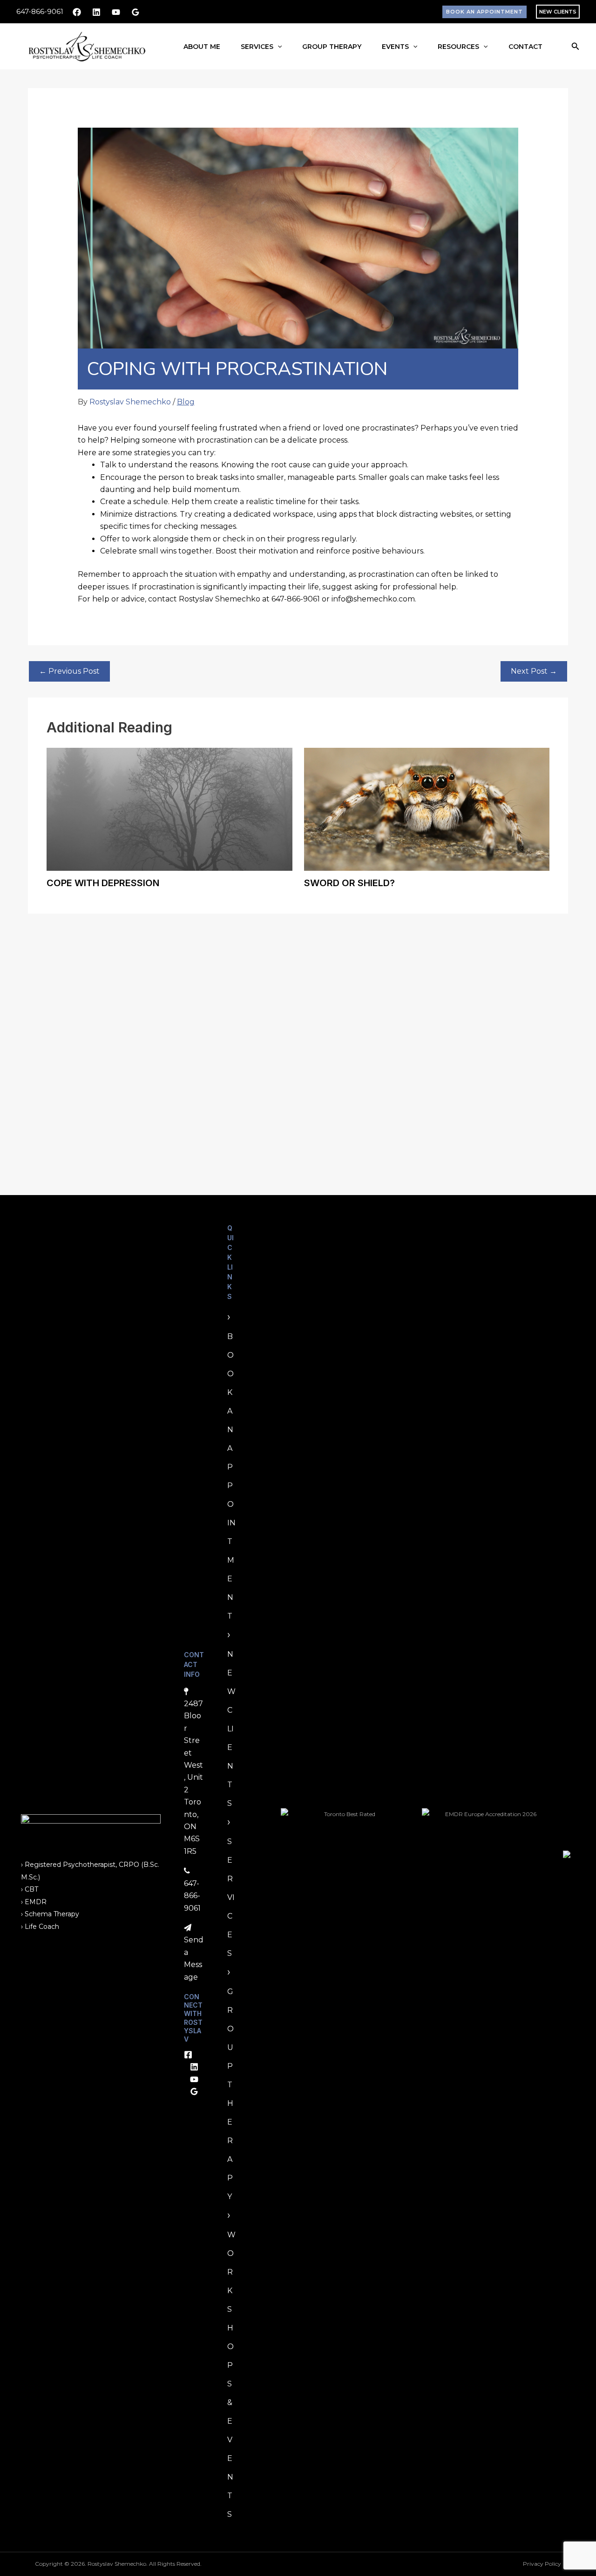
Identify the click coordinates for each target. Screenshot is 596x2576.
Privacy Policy (542, 2564)
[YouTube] (116, 12)
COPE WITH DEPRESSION (103, 883)
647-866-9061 (40, 11)
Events (395, 47)
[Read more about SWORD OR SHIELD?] (427, 809)
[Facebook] (77, 12)
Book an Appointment (231, 1476)
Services (257, 47)
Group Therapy (332, 47)
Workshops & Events (231, 2374)
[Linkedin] (96, 12)
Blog (186, 402)
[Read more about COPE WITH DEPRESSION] (169, 809)
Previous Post (69, 671)
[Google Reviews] (135, 12)
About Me (202, 47)
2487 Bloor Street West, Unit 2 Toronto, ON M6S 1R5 (193, 1777)
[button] (484, 12)
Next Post (534, 671)
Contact (525, 47)
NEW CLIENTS (558, 12)
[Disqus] (298, 1045)
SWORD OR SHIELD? (349, 883)
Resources (458, 47)
